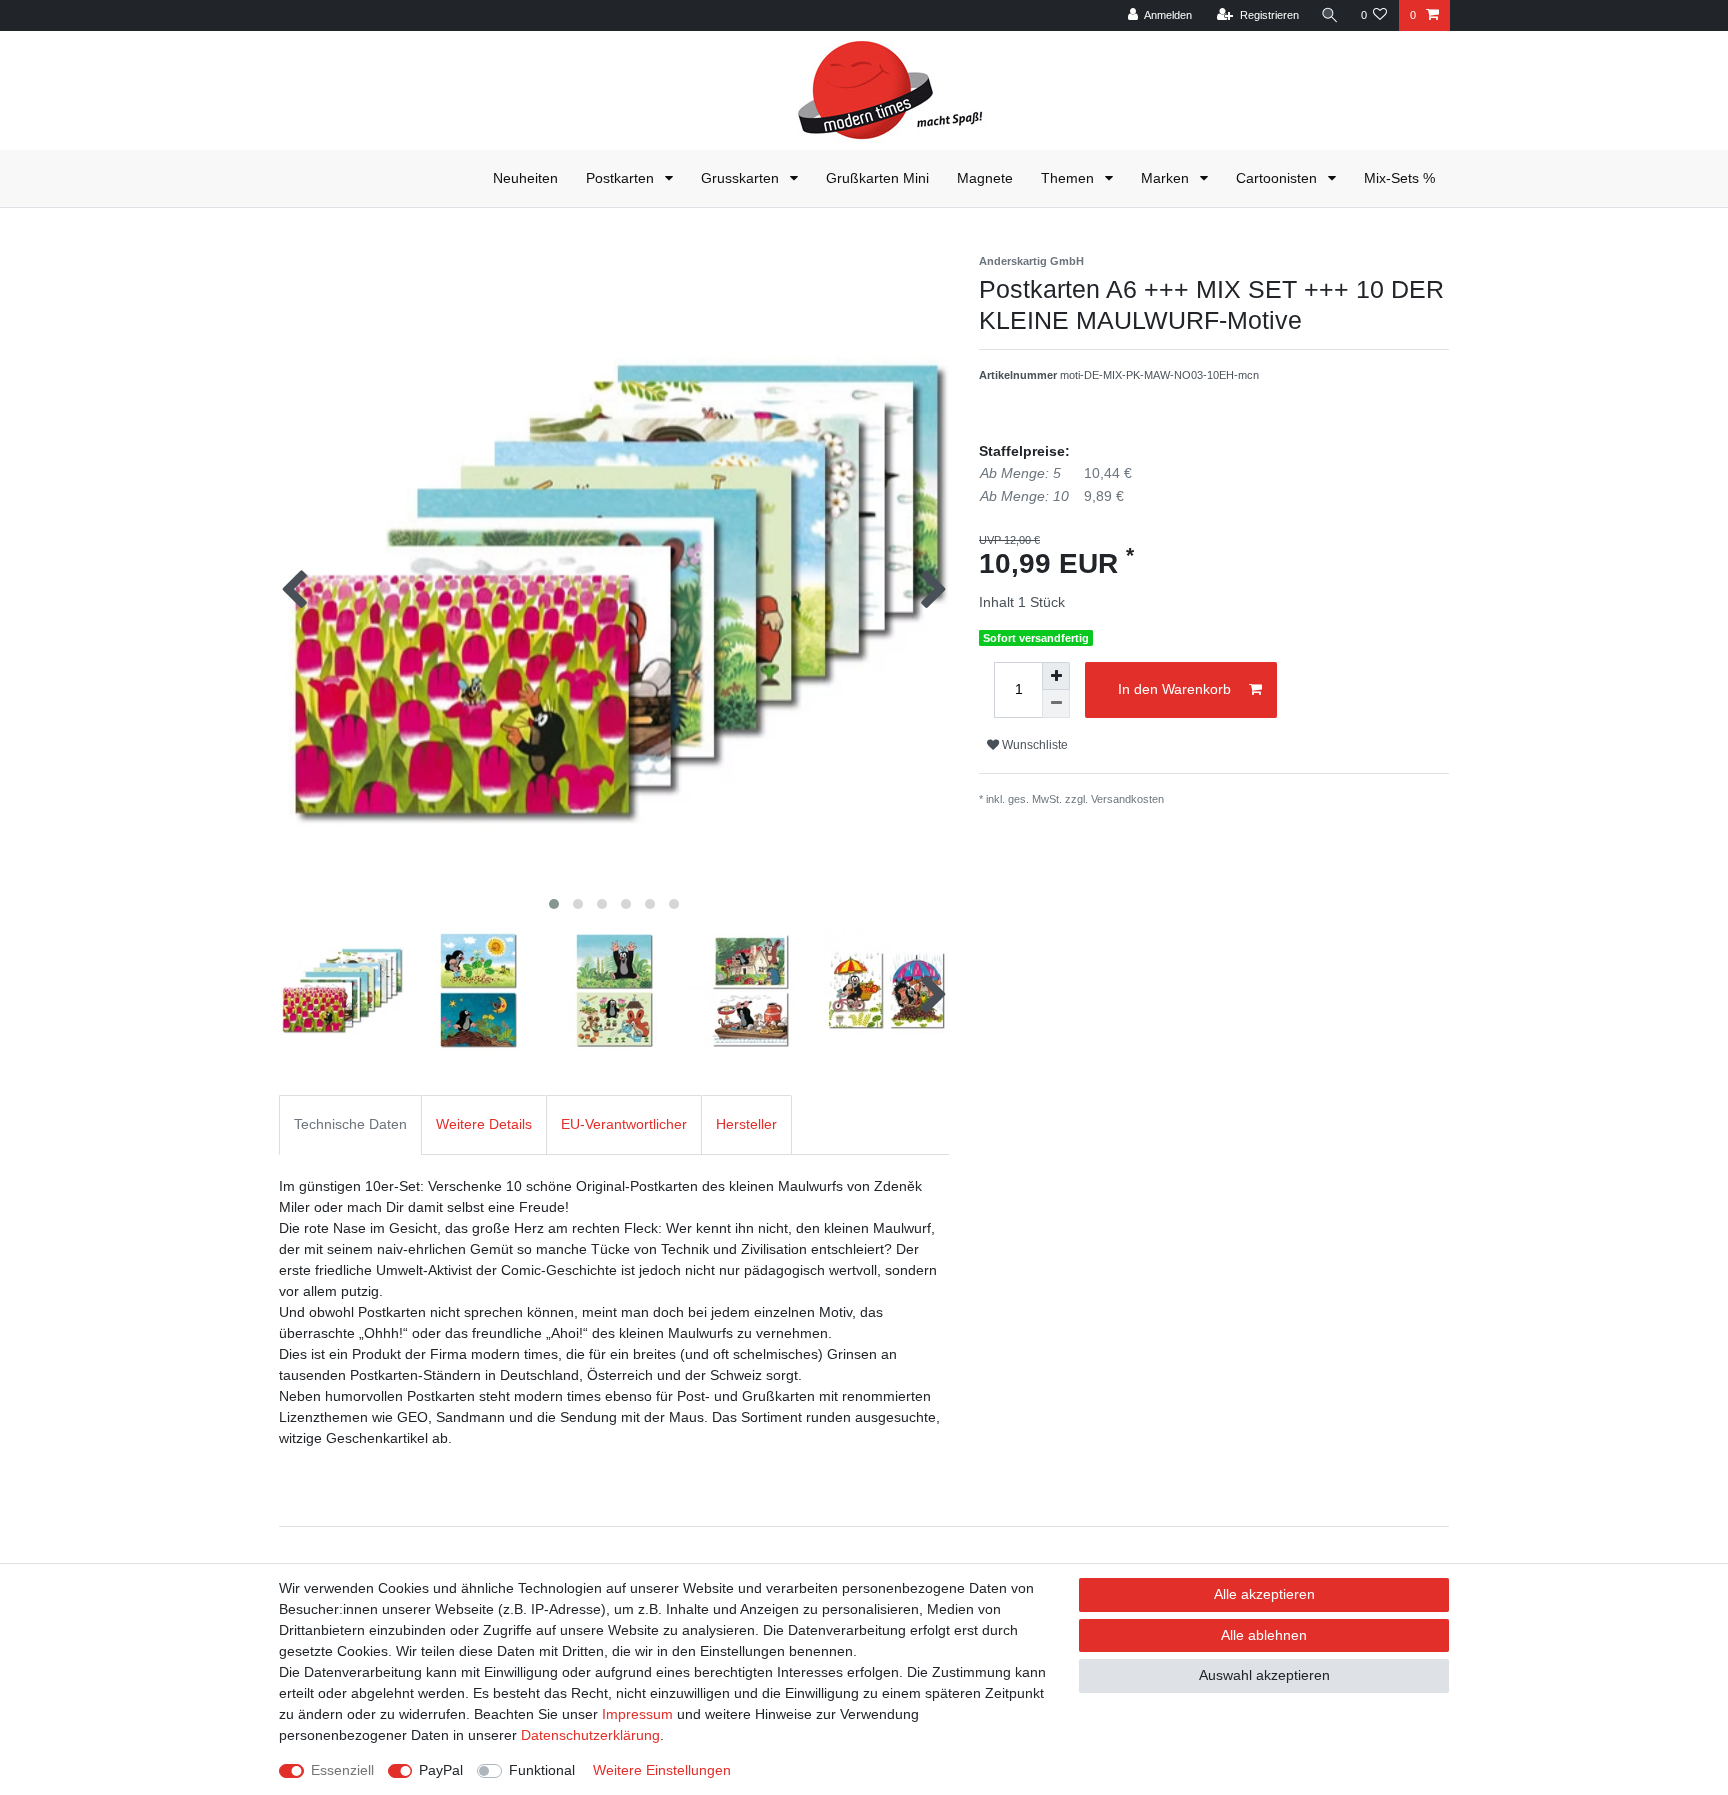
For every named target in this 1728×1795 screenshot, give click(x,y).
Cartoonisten (1278, 178)
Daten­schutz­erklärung (590, 1735)
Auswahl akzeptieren (1264, 1675)
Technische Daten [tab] (350, 1124)
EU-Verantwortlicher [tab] (624, 1124)
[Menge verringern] (1056, 704)
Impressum (637, 1714)
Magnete (985, 178)
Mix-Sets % (1399, 178)
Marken (1167, 178)
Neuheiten (525, 178)
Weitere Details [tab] (484, 1124)
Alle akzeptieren (1264, 1594)
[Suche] (1330, 15)
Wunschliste (1033, 745)
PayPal (441, 1770)
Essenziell (342, 1770)
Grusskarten (742, 178)
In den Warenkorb (1174, 689)
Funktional (542, 1770)
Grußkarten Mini (877, 178)
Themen (1069, 178)
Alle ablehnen (1264, 1635)
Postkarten (622, 178)
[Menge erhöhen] (1056, 676)
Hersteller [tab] (746, 1124)
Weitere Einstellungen (662, 1770)
